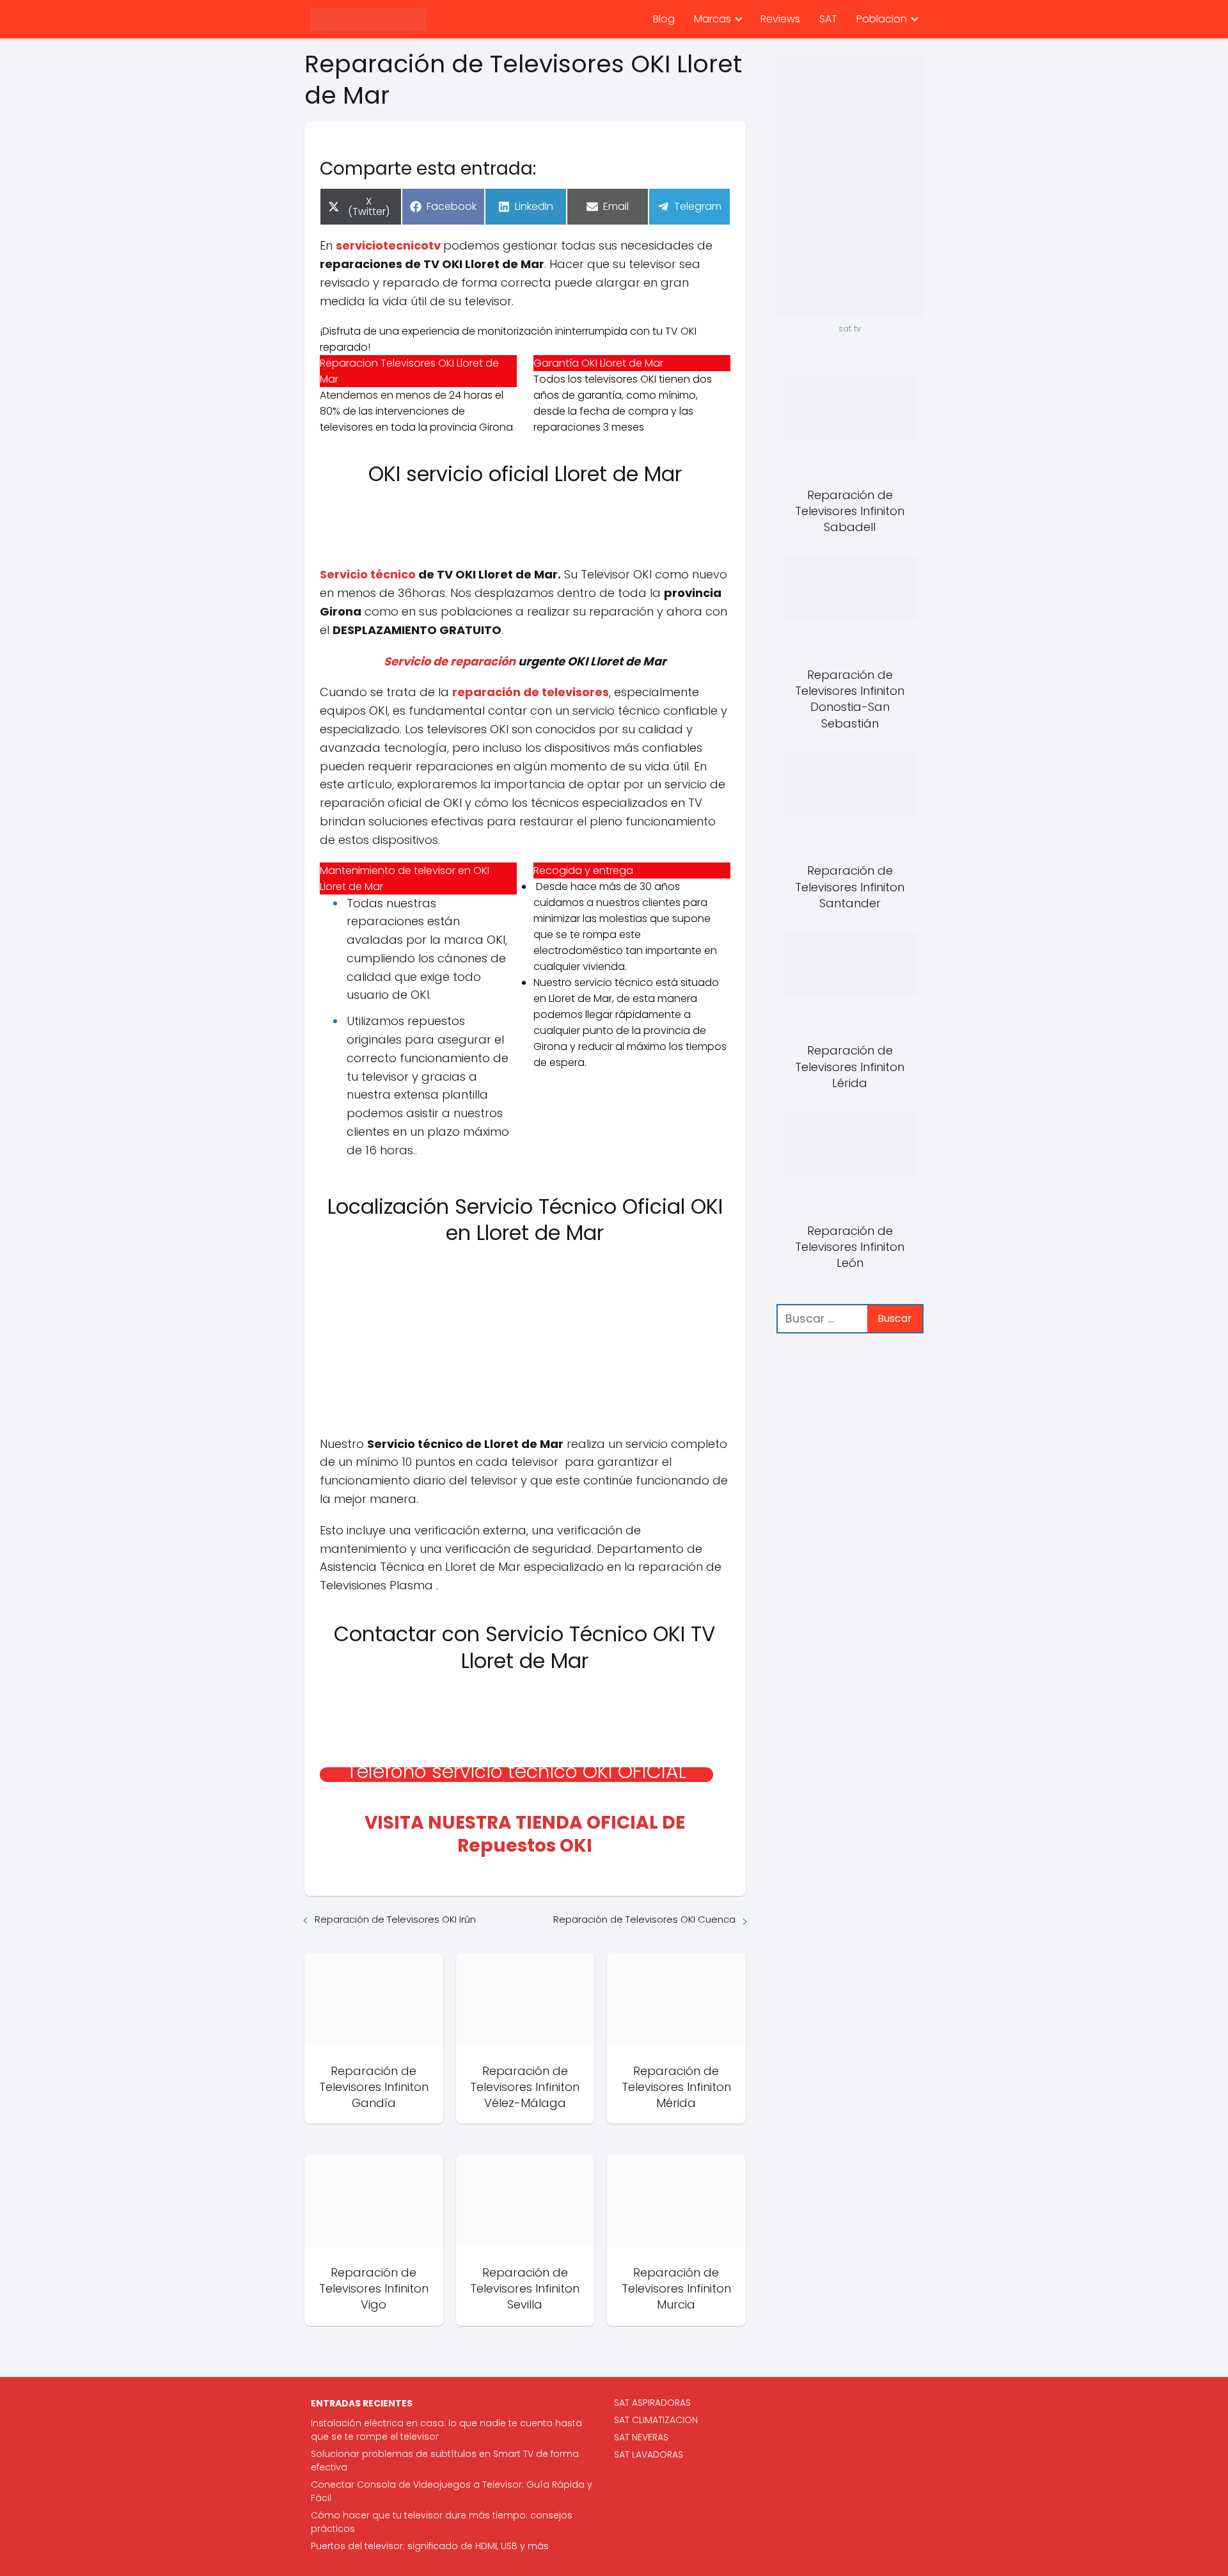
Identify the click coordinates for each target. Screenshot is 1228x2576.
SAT (828, 19)
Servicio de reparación (450, 661)
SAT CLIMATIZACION (656, 2420)
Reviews (780, 19)
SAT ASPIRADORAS (652, 2403)
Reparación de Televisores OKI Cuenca (644, 1919)
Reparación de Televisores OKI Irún (395, 1919)
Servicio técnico (368, 574)
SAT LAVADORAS (649, 2454)
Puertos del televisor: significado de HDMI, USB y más (430, 2546)
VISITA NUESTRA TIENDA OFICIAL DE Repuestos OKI (525, 1834)
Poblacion (882, 19)
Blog (664, 19)
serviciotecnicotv (388, 245)
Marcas (712, 19)
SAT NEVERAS (641, 2437)
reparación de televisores (531, 692)
